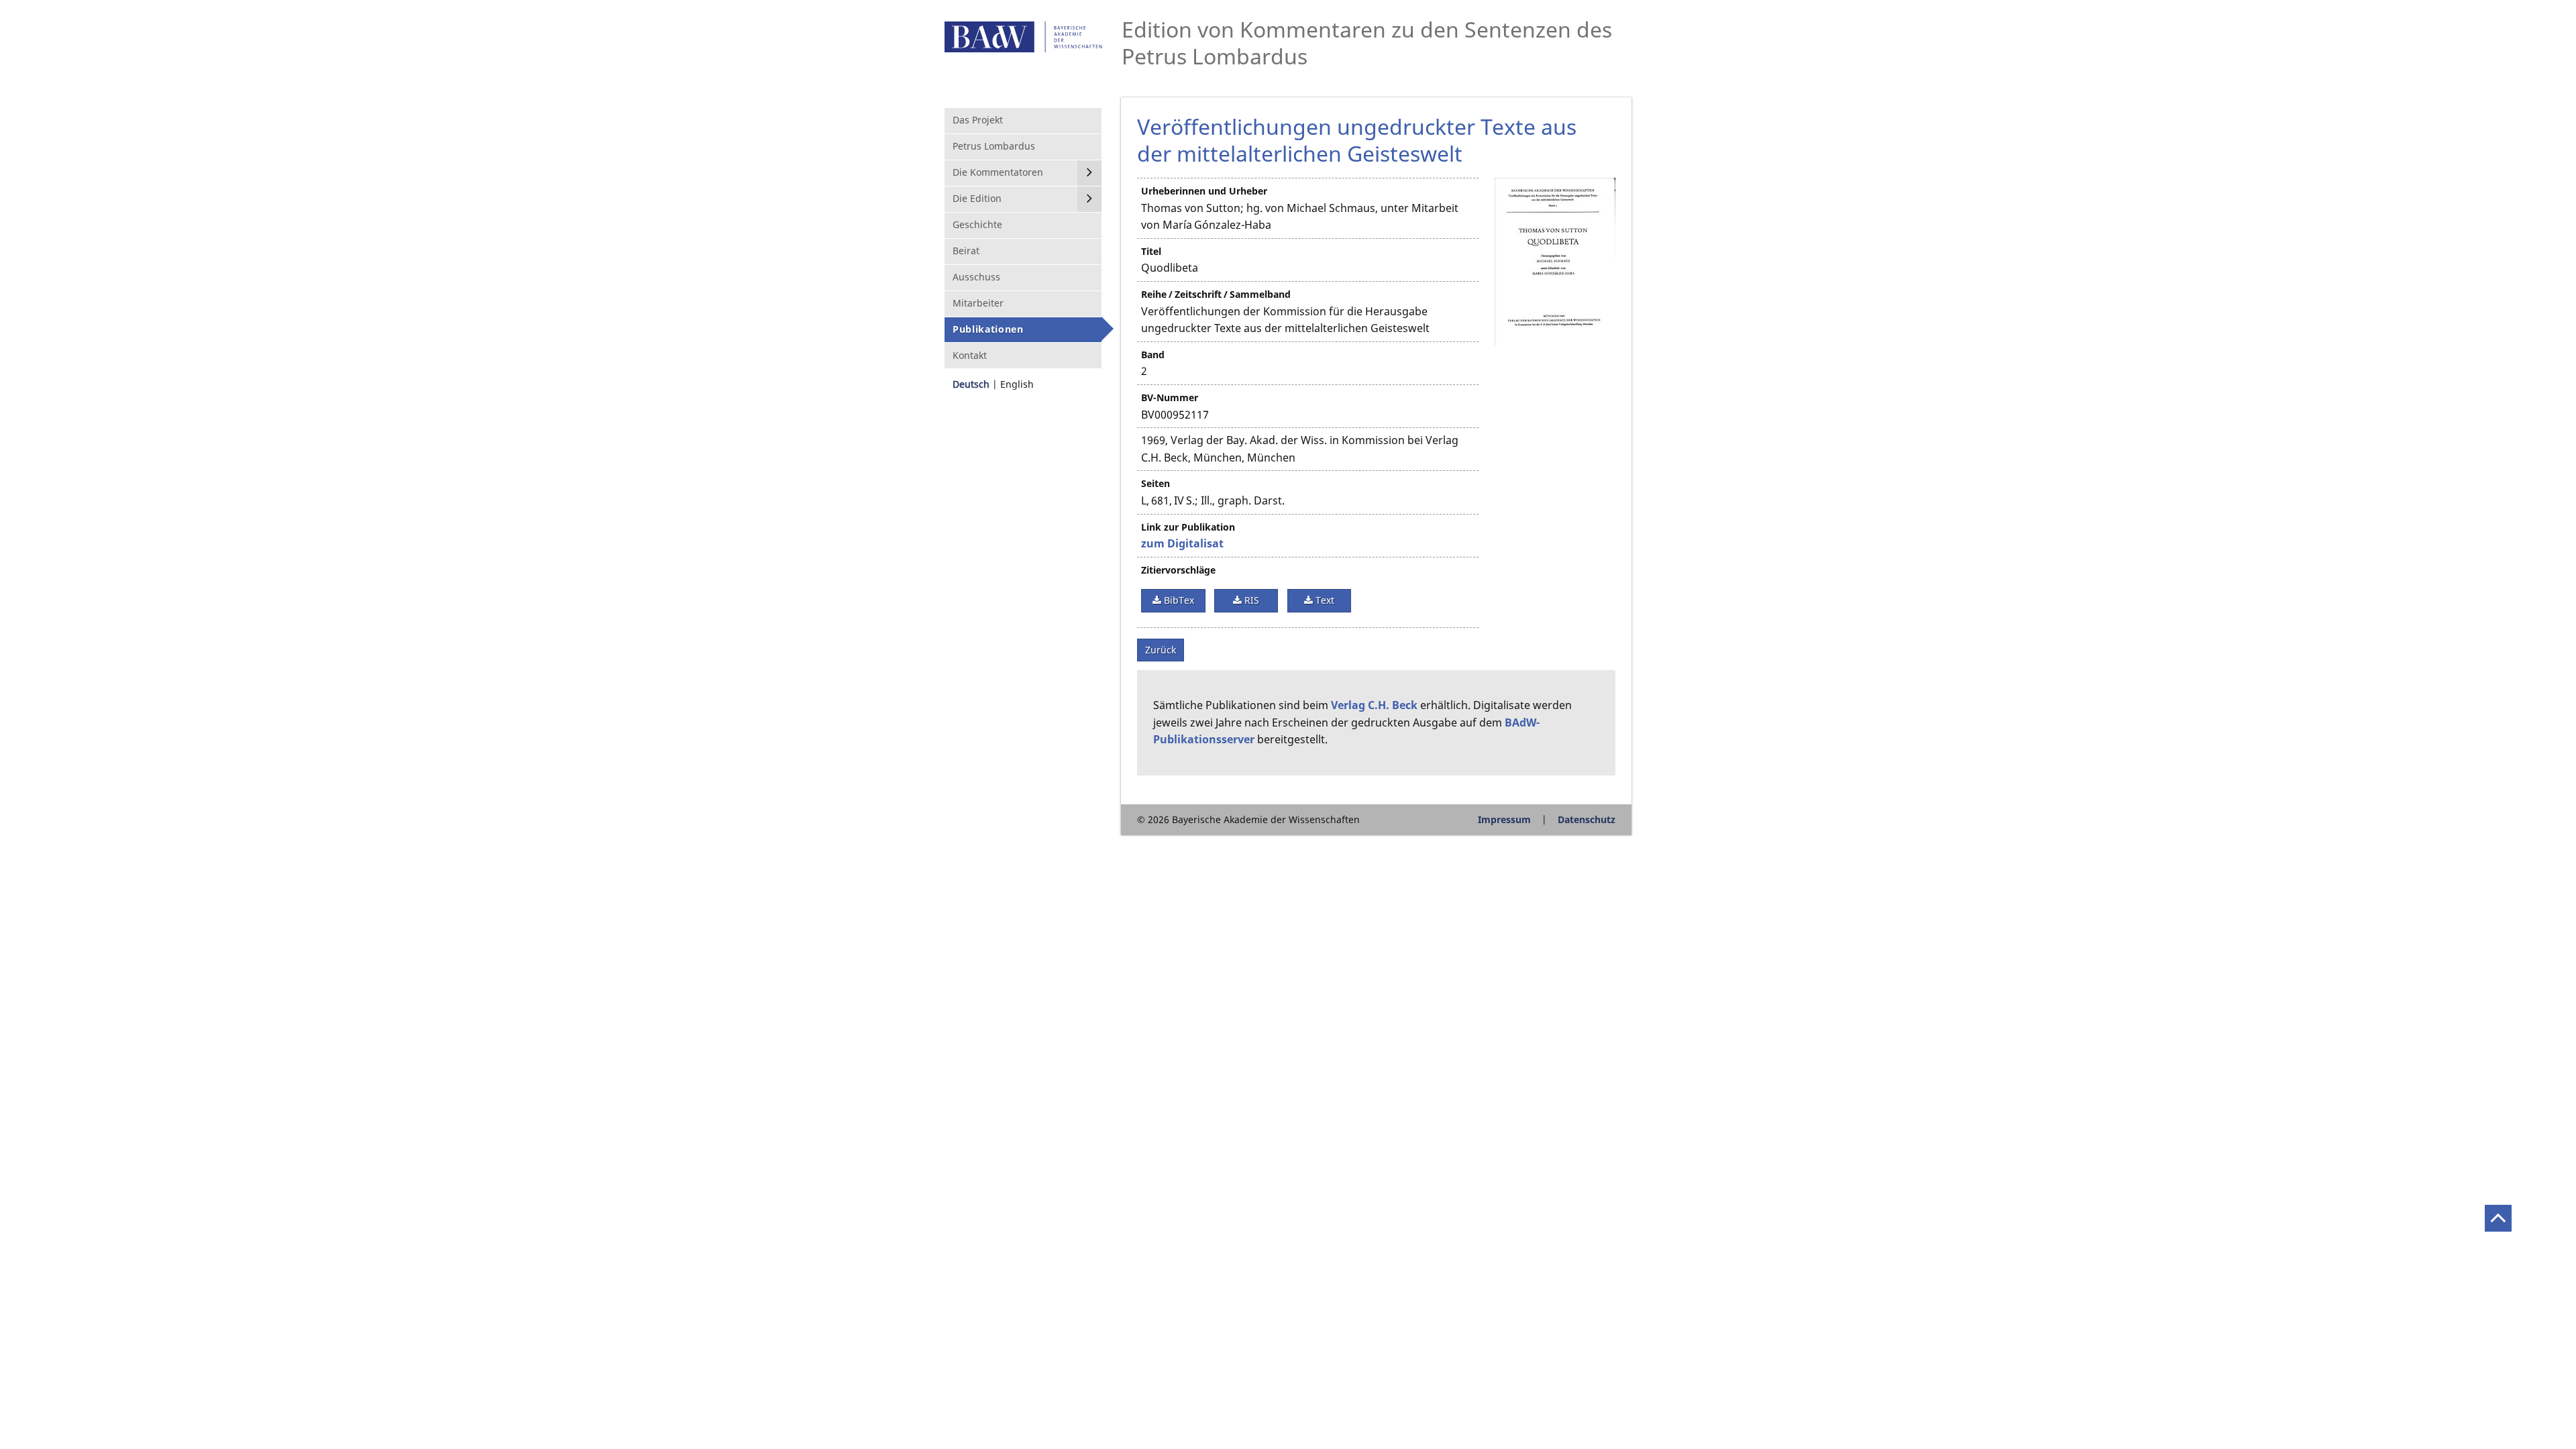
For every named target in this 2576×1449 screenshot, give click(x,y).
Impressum (1504, 819)
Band (1153, 355)
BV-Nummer (1170, 397)
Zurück (1161, 650)
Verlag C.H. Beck (1374, 705)
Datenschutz (1587, 819)
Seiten (1156, 483)
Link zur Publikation (1188, 527)
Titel (1151, 251)
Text (1324, 600)
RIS (1250, 600)
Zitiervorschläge (1178, 570)
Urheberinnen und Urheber (1204, 191)
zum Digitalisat (1182, 543)
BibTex (1178, 600)
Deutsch (971, 384)
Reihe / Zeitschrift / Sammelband (1216, 294)
